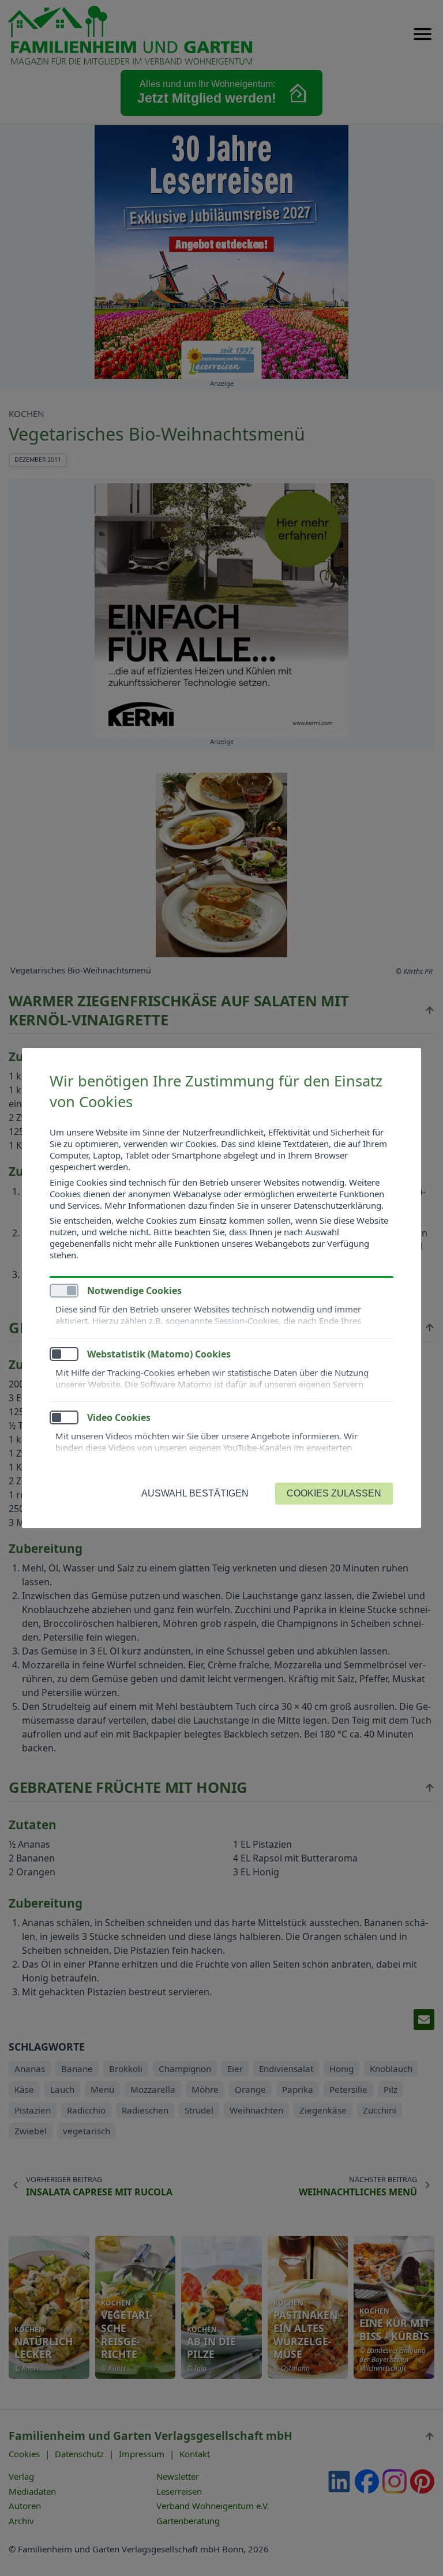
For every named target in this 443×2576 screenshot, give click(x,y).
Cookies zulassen (334, 1493)
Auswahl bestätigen (195, 1493)
